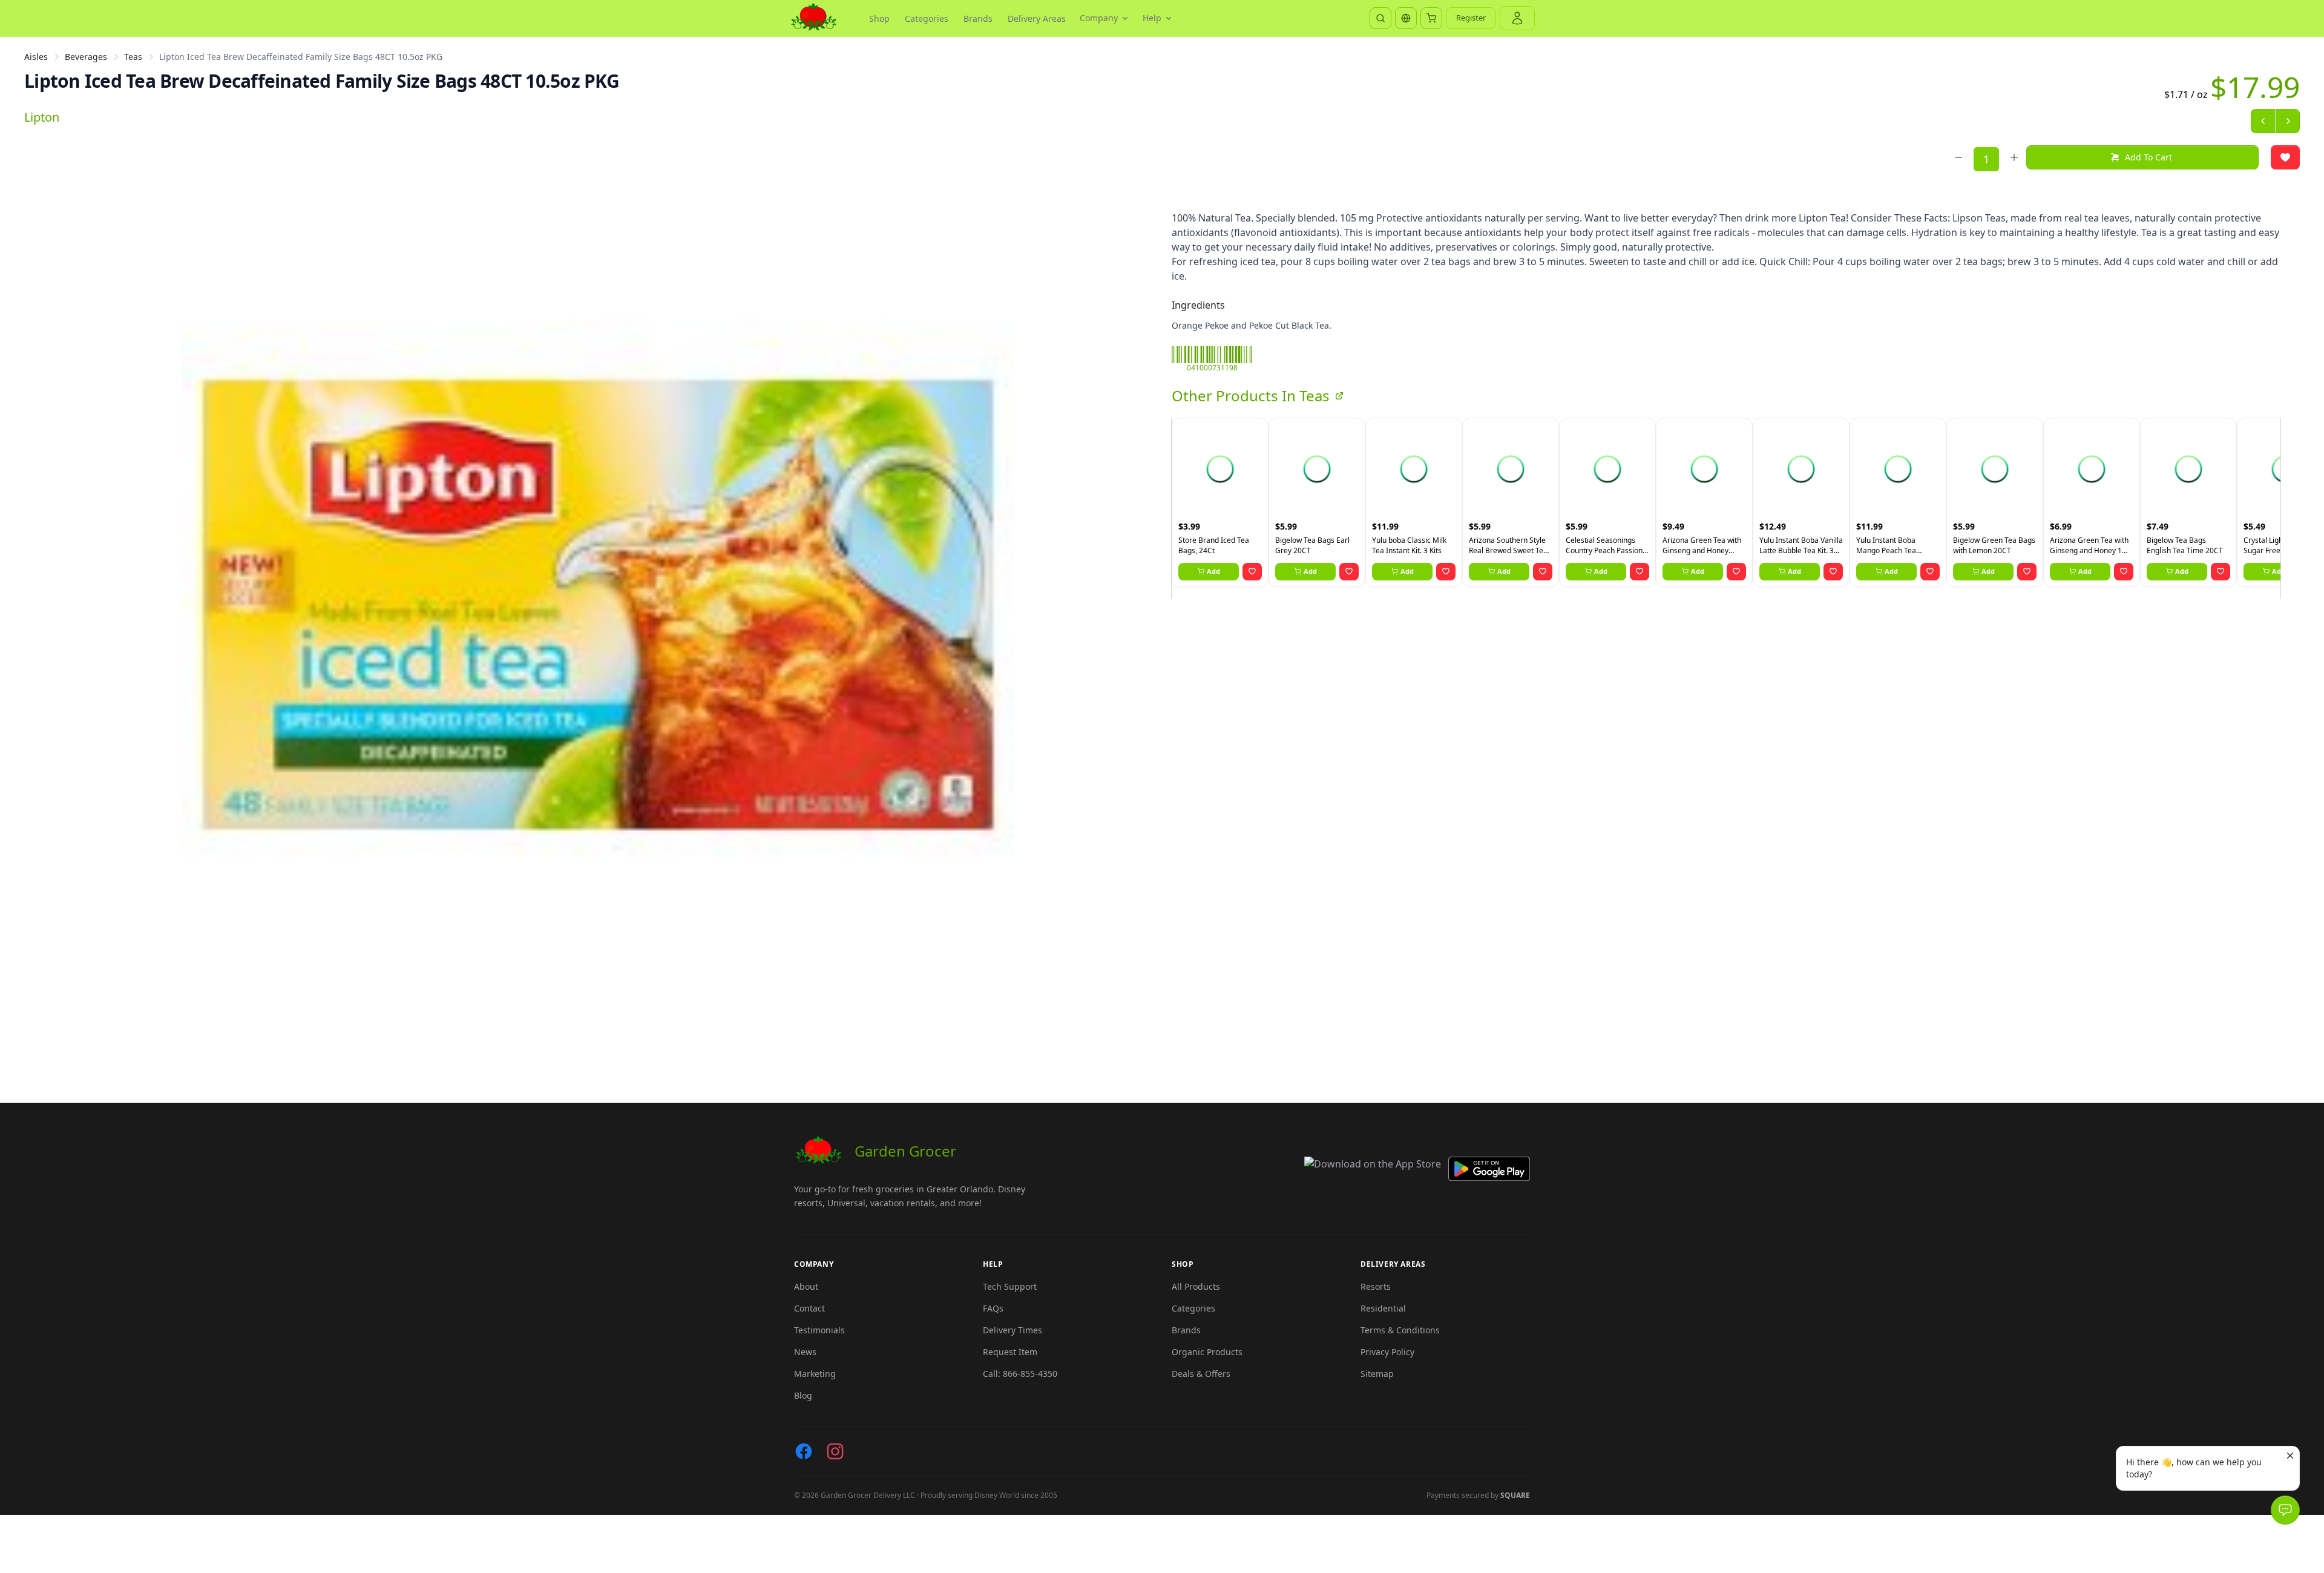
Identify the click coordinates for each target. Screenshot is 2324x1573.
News (805, 1352)
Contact (809, 1308)
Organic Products (1207, 1352)
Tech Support (1010, 1286)
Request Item (1010, 1352)
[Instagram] (835, 1451)
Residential (1383, 1308)
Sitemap (1377, 1374)
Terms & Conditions (1400, 1330)
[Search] (1380, 18)
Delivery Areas (1037, 18)
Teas (133, 57)
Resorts (1376, 1286)
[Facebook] (804, 1451)
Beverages (86, 57)
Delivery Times (1013, 1330)
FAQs (993, 1308)
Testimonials (819, 1330)
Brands (978, 18)
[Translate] (1406, 18)
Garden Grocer (905, 1151)
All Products (1196, 1286)
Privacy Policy (1387, 1352)
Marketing (815, 1374)
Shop (879, 18)
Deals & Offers (1201, 1374)
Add (1213, 571)
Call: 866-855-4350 (1020, 1374)
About (806, 1286)
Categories (927, 18)
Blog (803, 1395)
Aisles (36, 57)
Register (1471, 18)
